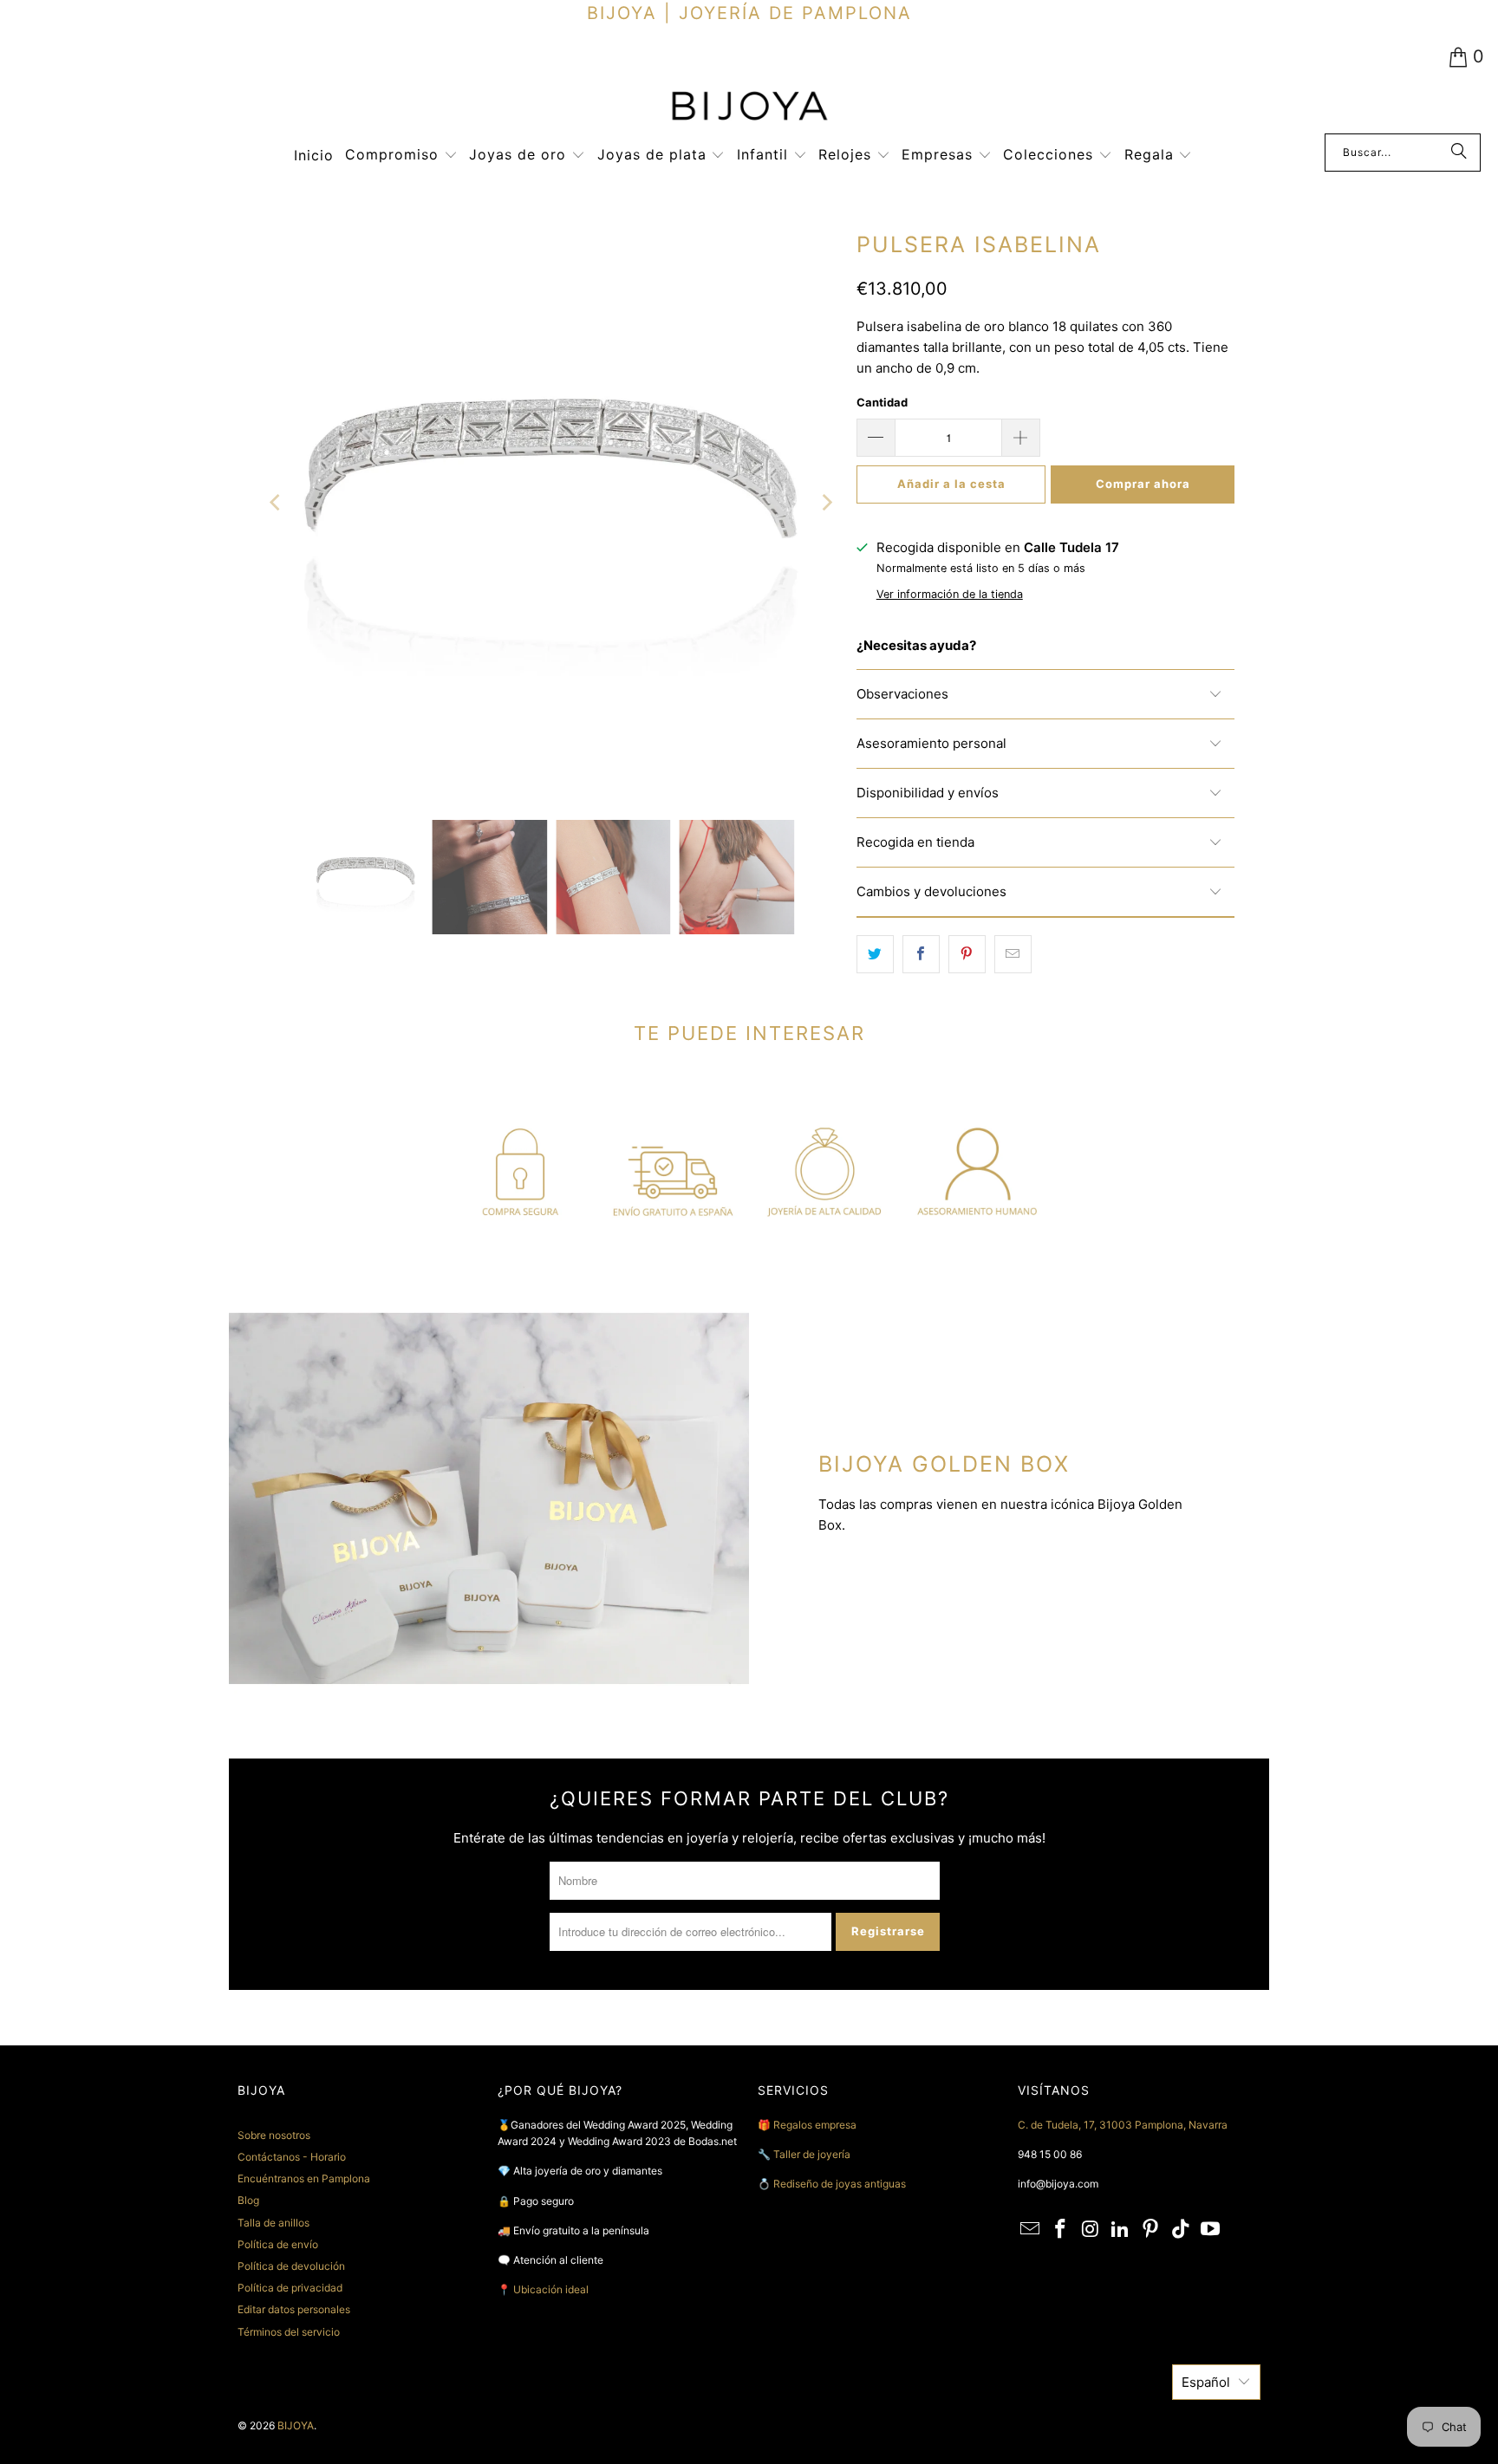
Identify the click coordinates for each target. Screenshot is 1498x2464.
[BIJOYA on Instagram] (1091, 2230)
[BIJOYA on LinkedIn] (1121, 2230)
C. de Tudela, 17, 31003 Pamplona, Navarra (1123, 2125)
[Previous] (277, 503)
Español (1206, 2382)
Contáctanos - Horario (292, 2157)
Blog (248, 2200)
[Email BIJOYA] (1031, 2230)
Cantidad (882, 402)
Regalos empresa (815, 2125)
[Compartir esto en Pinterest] (967, 954)
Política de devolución (291, 2266)
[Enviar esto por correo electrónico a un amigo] (1013, 954)
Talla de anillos (274, 2223)
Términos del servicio (289, 2332)
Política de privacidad (290, 2288)
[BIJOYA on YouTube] (1211, 2230)
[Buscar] (1459, 153)
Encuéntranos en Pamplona (304, 2178)
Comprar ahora (1143, 484)
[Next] (826, 503)
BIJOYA (296, 2425)
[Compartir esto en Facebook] (921, 954)
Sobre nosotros (274, 2135)
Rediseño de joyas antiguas (840, 2184)
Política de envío (278, 2244)
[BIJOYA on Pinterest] (1151, 2230)
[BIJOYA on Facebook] (1061, 2230)
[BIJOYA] (749, 108)
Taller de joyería (813, 2154)
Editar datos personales (294, 2309)
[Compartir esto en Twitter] (875, 954)
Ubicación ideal (551, 2289)
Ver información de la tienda (950, 594)
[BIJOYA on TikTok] (1181, 2230)
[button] (401, 156)
